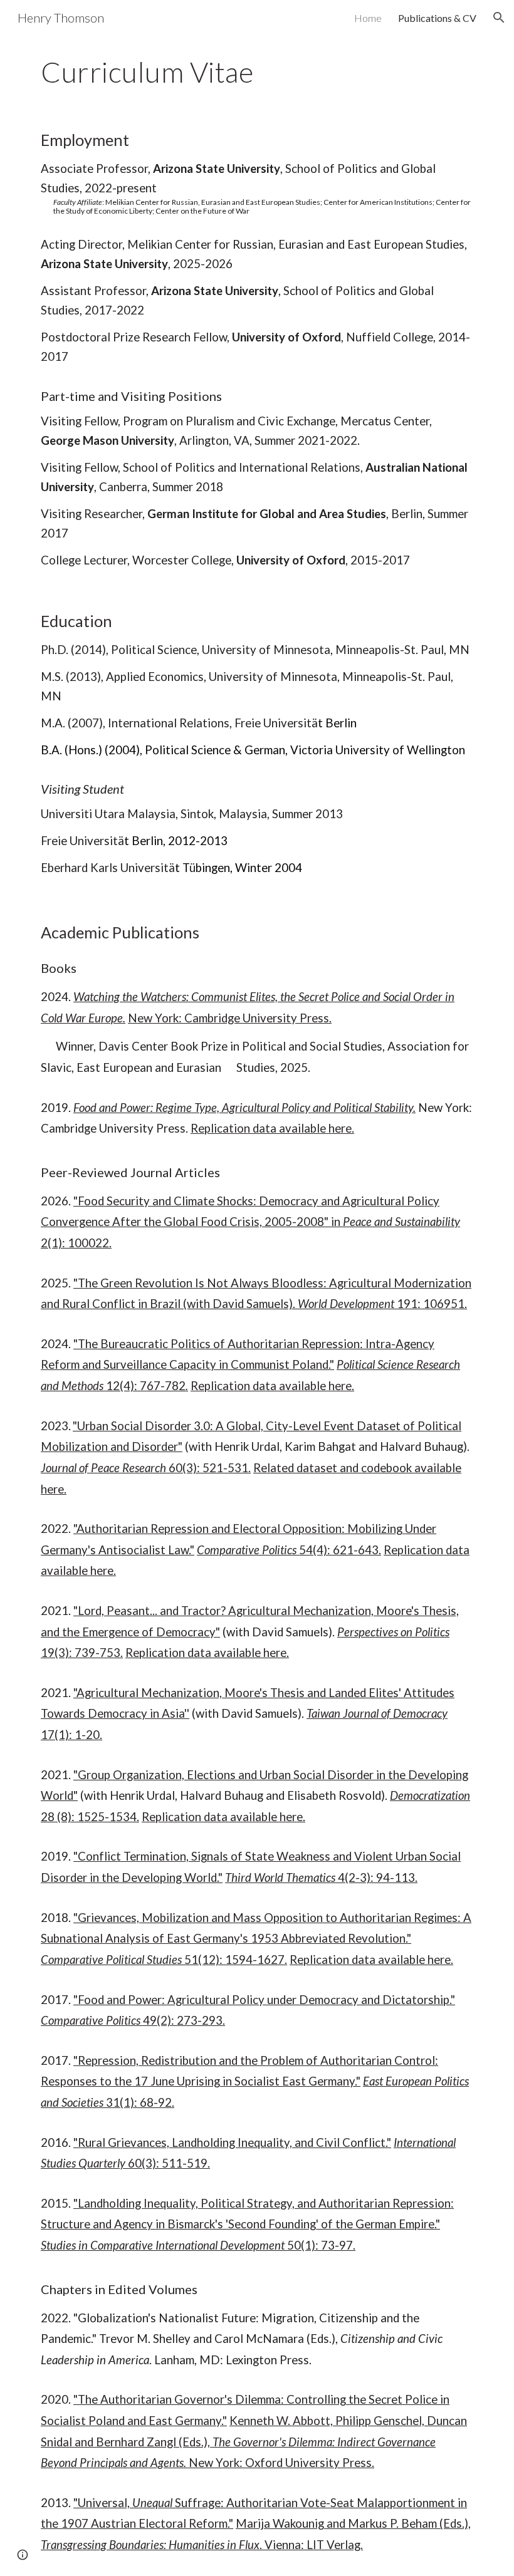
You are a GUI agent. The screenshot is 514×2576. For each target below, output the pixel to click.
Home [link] (368, 18)
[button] (499, 18)
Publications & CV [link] (437, 18)
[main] (257, 72)
